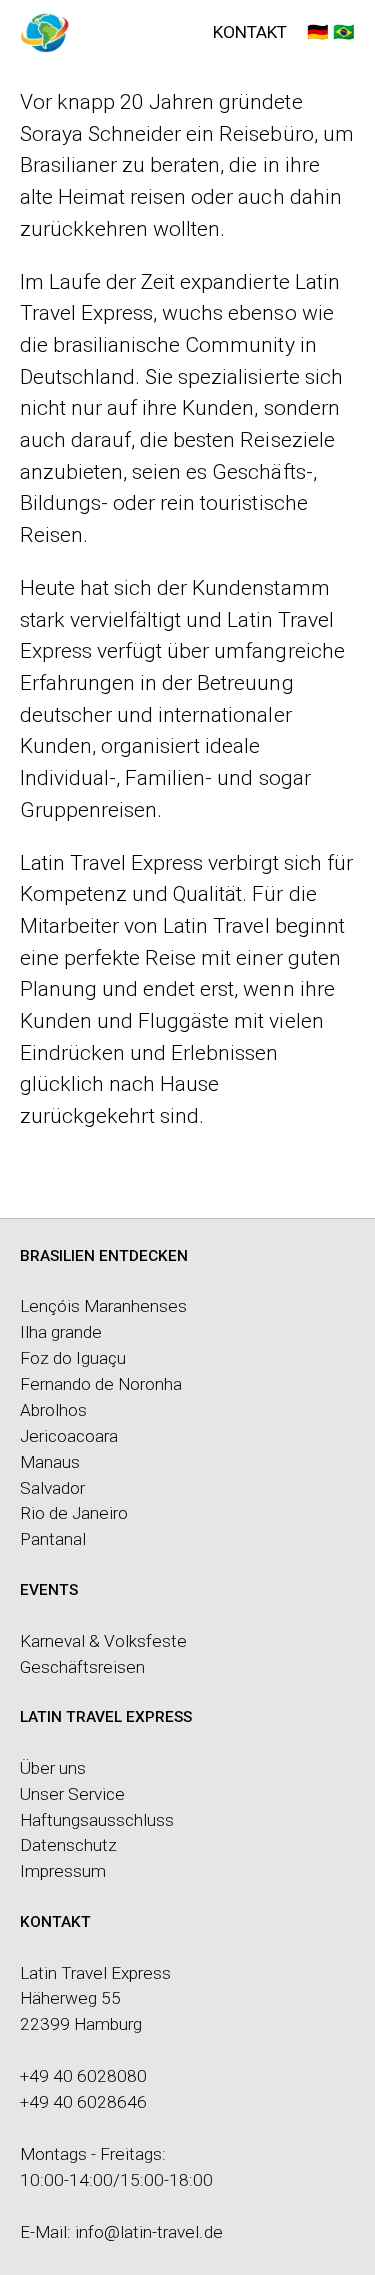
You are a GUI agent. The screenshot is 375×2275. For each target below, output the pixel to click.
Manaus (50, 1462)
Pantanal (53, 1539)
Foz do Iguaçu (73, 1358)
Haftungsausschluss (97, 1820)
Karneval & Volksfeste (103, 1641)
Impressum (63, 1871)
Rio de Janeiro (74, 1513)
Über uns (53, 1768)
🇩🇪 (318, 32)
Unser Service (72, 1794)
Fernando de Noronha (101, 1384)
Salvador (52, 1488)
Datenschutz (68, 1845)
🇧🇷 (344, 32)
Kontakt (250, 32)
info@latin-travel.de (148, 2232)
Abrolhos (53, 1410)
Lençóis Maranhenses (103, 1306)
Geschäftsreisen (82, 1667)
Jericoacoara (69, 1436)
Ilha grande (61, 1332)
